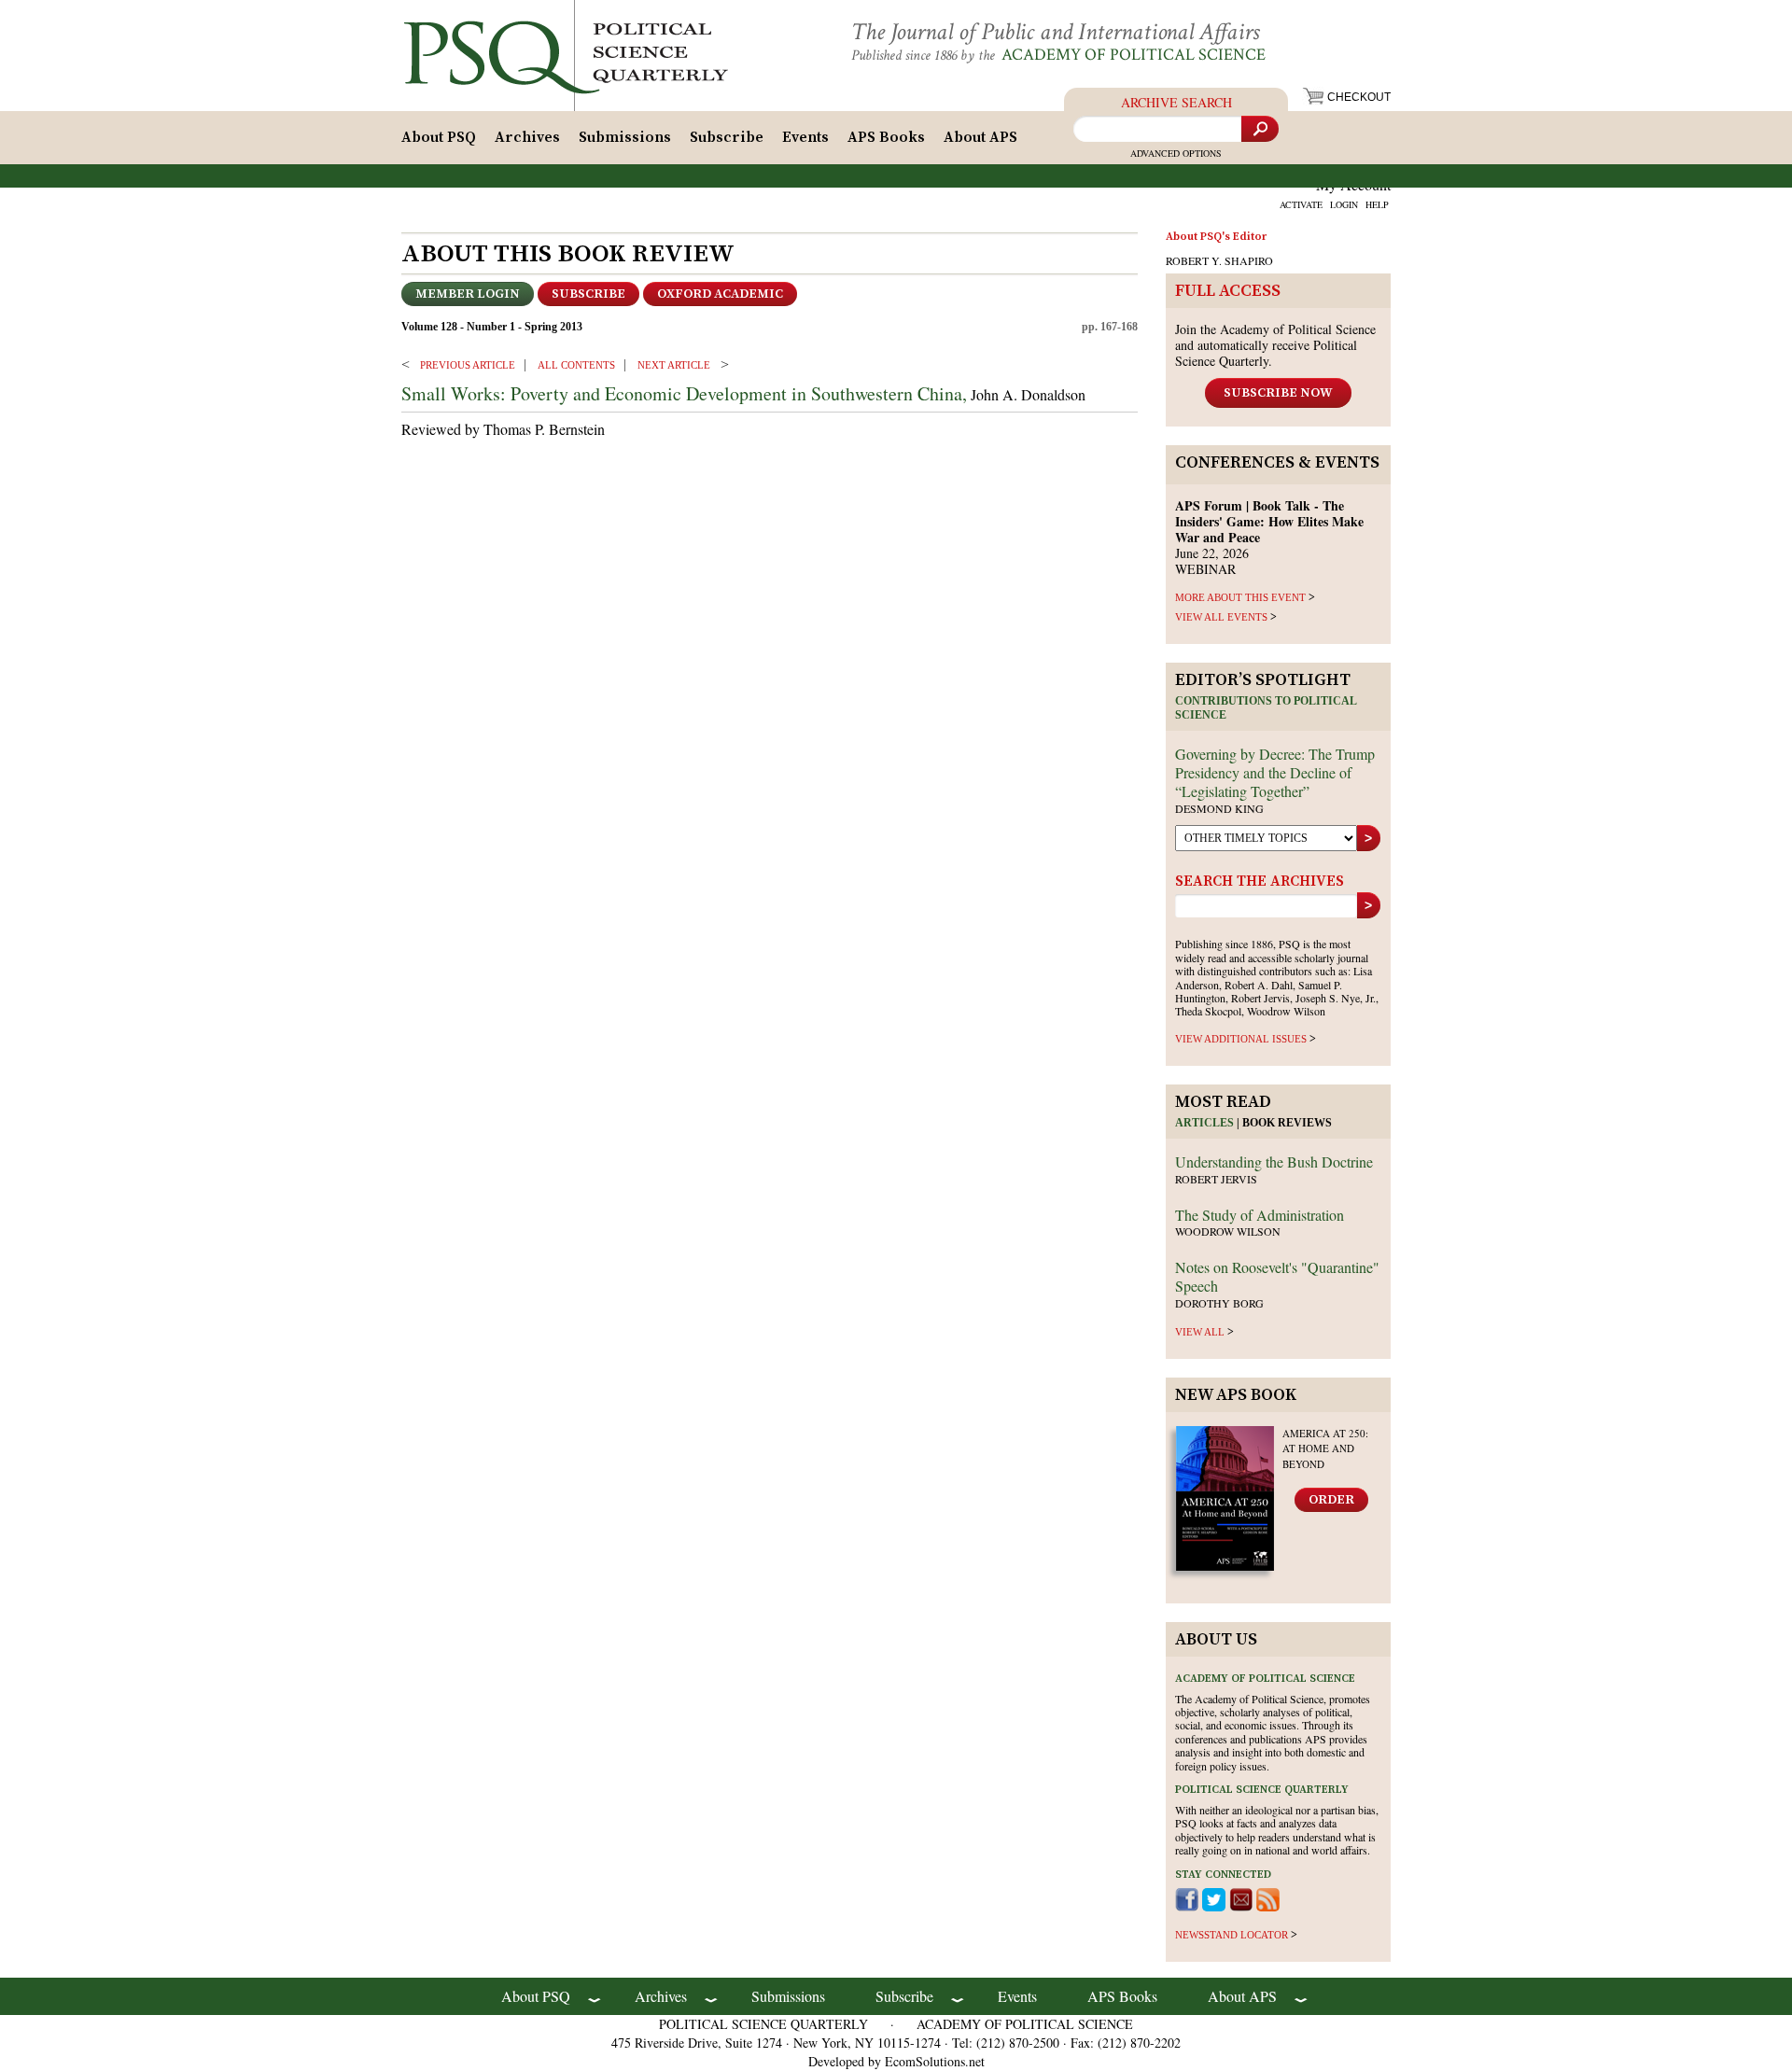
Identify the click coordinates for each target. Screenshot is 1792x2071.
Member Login (468, 294)
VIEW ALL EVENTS (1221, 617)
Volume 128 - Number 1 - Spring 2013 (492, 327)
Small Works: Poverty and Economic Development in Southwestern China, (684, 393)
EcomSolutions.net (935, 2061)
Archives (527, 137)
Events (805, 137)
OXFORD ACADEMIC (720, 294)
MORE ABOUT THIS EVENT (1240, 597)
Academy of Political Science (1134, 55)
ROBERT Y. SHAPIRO (1219, 260)
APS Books (886, 137)
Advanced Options (1176, 153)
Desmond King (1219, 808)
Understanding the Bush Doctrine (1274, 1161)
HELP (1377, 204)
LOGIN (1344, 204)
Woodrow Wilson (1228, 1231)
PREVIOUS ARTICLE (468, 365)
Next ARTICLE (674, 365)
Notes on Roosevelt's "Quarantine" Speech (1277, 1276)
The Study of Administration (1260, 1215)
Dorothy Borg (1219, 1303)
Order (1331, 1500)
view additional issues (1241, 1039)
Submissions (625, 137)
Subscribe (727, 137)
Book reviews (1287, 1123)
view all (1200, 1332)
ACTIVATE (1301, 204)
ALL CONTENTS (576, 365)
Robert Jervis (1216, 1179)
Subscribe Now (1278, 393)
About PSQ (439, 137)
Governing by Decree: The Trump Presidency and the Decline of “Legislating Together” (1275, 772)
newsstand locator (1232, 1935)
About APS (980, 137)
